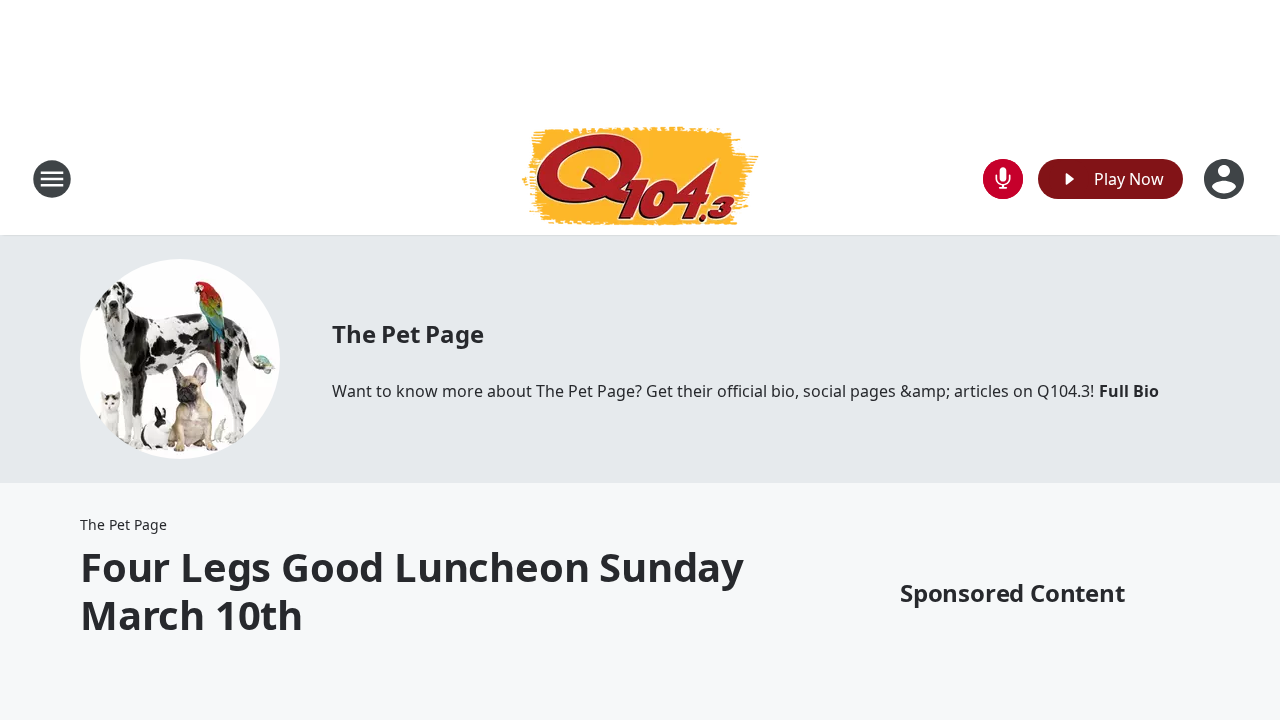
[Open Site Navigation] (52, 179)
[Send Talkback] (1003, 179)
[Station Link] (640, 178)
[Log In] (1226, 179)
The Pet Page (408, 333)
